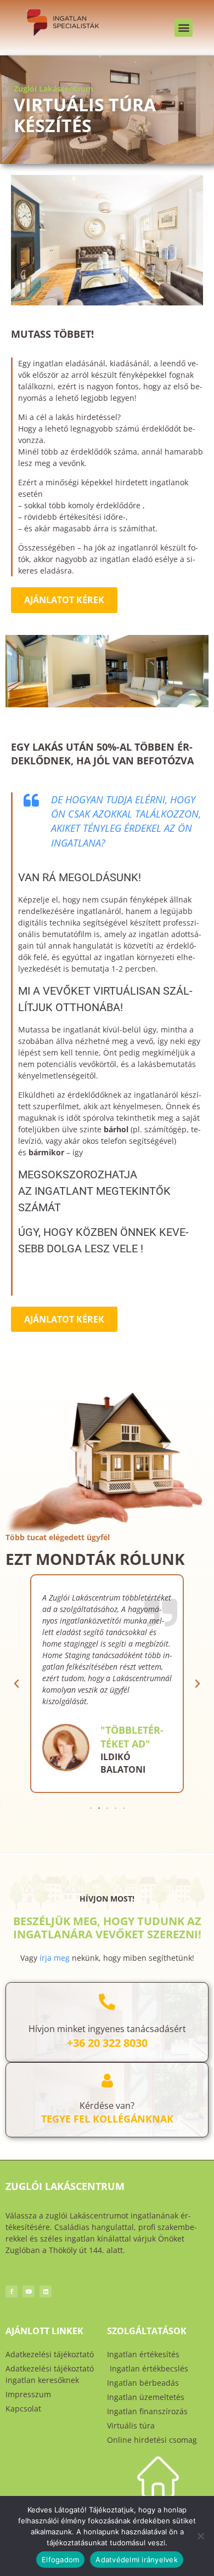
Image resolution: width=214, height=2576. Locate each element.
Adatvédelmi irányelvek (137, 2560)
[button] (184, 28)
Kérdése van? (107, 2106)
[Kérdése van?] (107, 2081)
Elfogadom (60, 2560)
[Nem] (200, 2536)
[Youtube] (29, 2291)
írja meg (55, 1958)
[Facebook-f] (12, 2291)
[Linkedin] (46, 2291)
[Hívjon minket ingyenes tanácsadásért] (107, 2002)
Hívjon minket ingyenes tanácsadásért (107, 2029)
